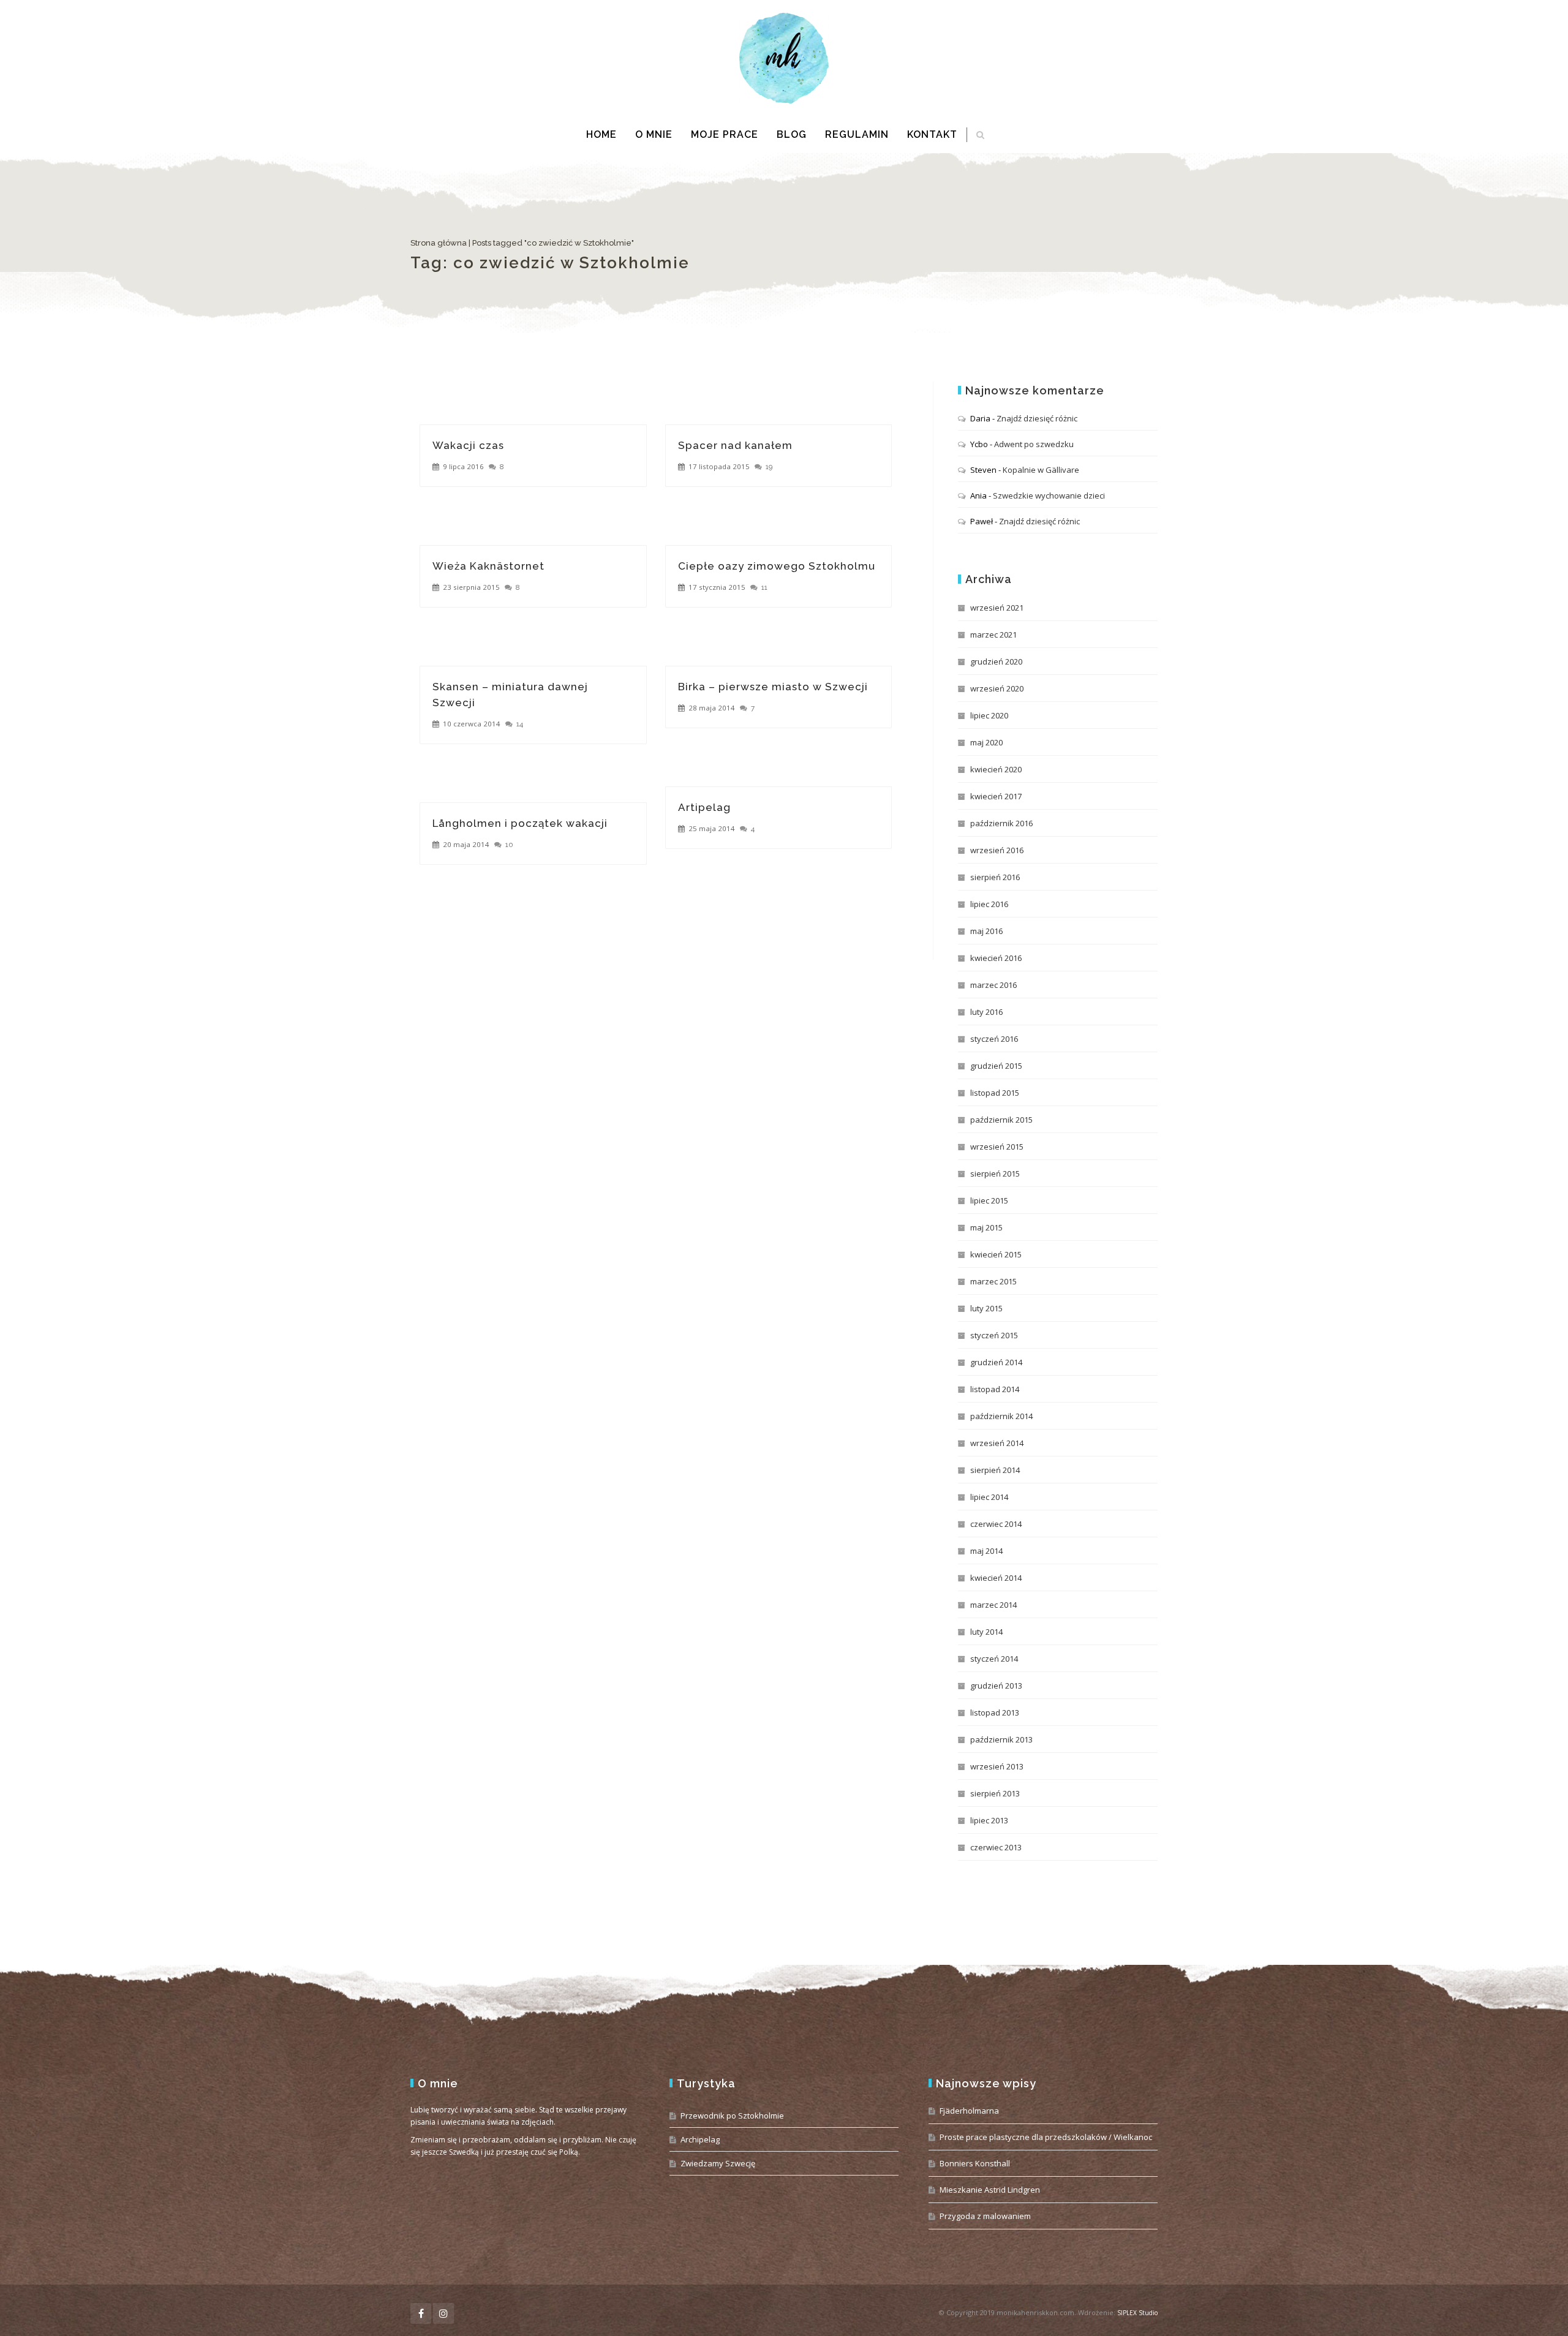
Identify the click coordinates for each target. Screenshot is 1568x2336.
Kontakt (932, 134)
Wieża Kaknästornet (488, 566)
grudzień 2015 (996, 1066)
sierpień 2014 (995, 1470)
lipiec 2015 (989, 1200)
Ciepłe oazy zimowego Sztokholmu (777, 566)
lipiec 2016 (989, 904)
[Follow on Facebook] (421, 2313)
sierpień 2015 (995, 1174)
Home (601, 134)
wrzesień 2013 (997, 1766)
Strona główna (439, 243)
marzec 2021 (993, 635)
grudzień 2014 (996, 1362)
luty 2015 (986, 1308)
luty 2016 (986, 1012)
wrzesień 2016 (997, 850)
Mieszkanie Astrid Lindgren (990, 2190)
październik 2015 (1001, 1120)
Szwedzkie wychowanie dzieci (1049, 495)
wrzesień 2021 (997, 608)
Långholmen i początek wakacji (520, 823)
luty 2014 (986, 1632)
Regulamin (857, 134)
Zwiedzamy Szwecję (718, 2163)
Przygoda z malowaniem (985, 2216)
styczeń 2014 (994, 1659)
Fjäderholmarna (969, 2111)
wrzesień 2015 (997, 1147)
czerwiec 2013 (996, 1847)
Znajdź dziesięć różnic (1037, 418)
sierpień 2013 (995, 1793)
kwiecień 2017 (996, 796)
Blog (792, 134)
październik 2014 (1001, 1416)
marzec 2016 (993, 985)
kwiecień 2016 (996, 958)
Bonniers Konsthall (975, 2163)
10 (509, 845)
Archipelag (700, 2139)
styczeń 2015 (994, 1335)
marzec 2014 (993, 1605)
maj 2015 (986, 1227)
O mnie (654, 134)
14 (520, 724)
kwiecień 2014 (996, 1578)
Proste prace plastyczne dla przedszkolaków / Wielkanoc (1046, 2137)
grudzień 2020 (996, 661)
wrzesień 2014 (997, 1443)
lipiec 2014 (989, 1497)
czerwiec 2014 (996, 1524)
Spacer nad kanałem (735, 445)
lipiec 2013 (989, 1820)
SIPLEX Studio (1137, 2313)
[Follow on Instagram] (443, 2313)
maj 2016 (986, 931)
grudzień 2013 (996, 1686)
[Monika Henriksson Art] (784, 58)
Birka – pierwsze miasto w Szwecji (773, 687)
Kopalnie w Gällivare (1041, 470)
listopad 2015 (995, 1093)
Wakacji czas (468, 445)
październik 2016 (1001, 823)
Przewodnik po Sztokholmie (732, 2116)
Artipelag (704, 807)
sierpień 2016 (995, 877)
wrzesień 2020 (997, 688)
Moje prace (725, 134)
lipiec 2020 (989, 715)
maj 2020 (986, 742)
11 (764, 587)
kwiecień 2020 (996, 769)
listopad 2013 (995, 1712)
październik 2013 (1001, 1739)
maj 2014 (986, 1551)
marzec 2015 (993, 1281)
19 (769, 467)
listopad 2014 (995, 1389)
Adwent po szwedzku (1034, 444)
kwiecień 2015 (996, 1254)
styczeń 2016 (994, 1039)
